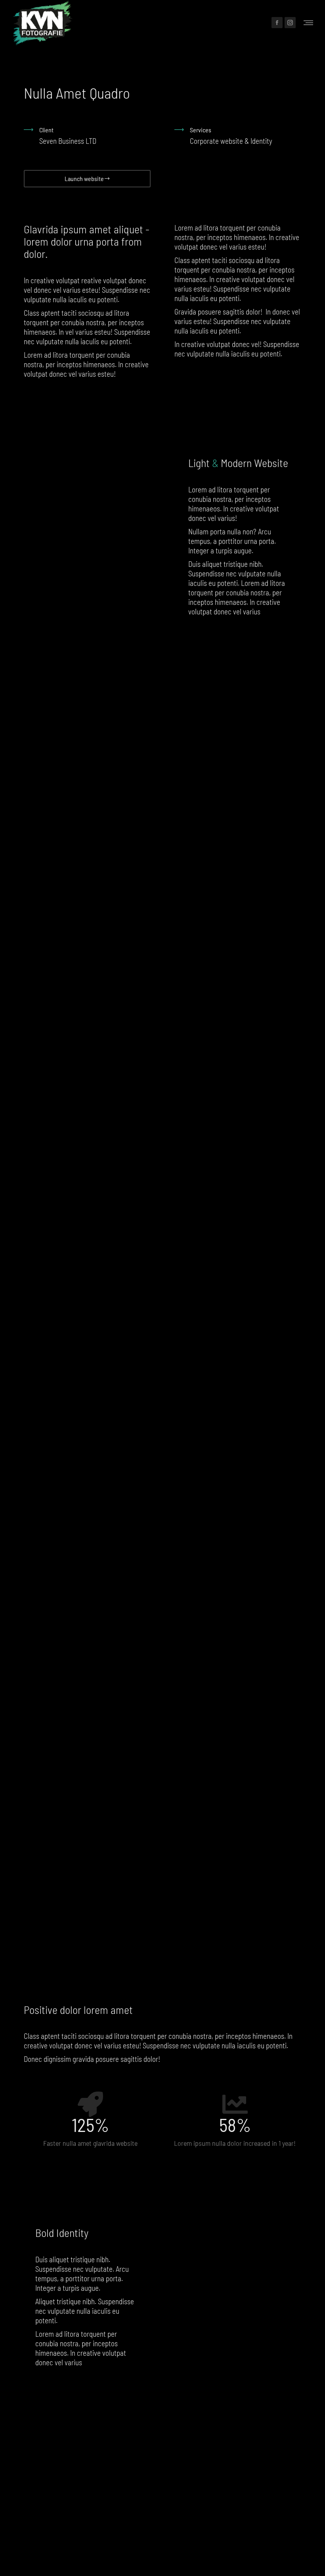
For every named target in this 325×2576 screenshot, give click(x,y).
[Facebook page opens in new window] (277, 23)
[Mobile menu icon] (308, 23)
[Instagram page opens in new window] (290, 23)
